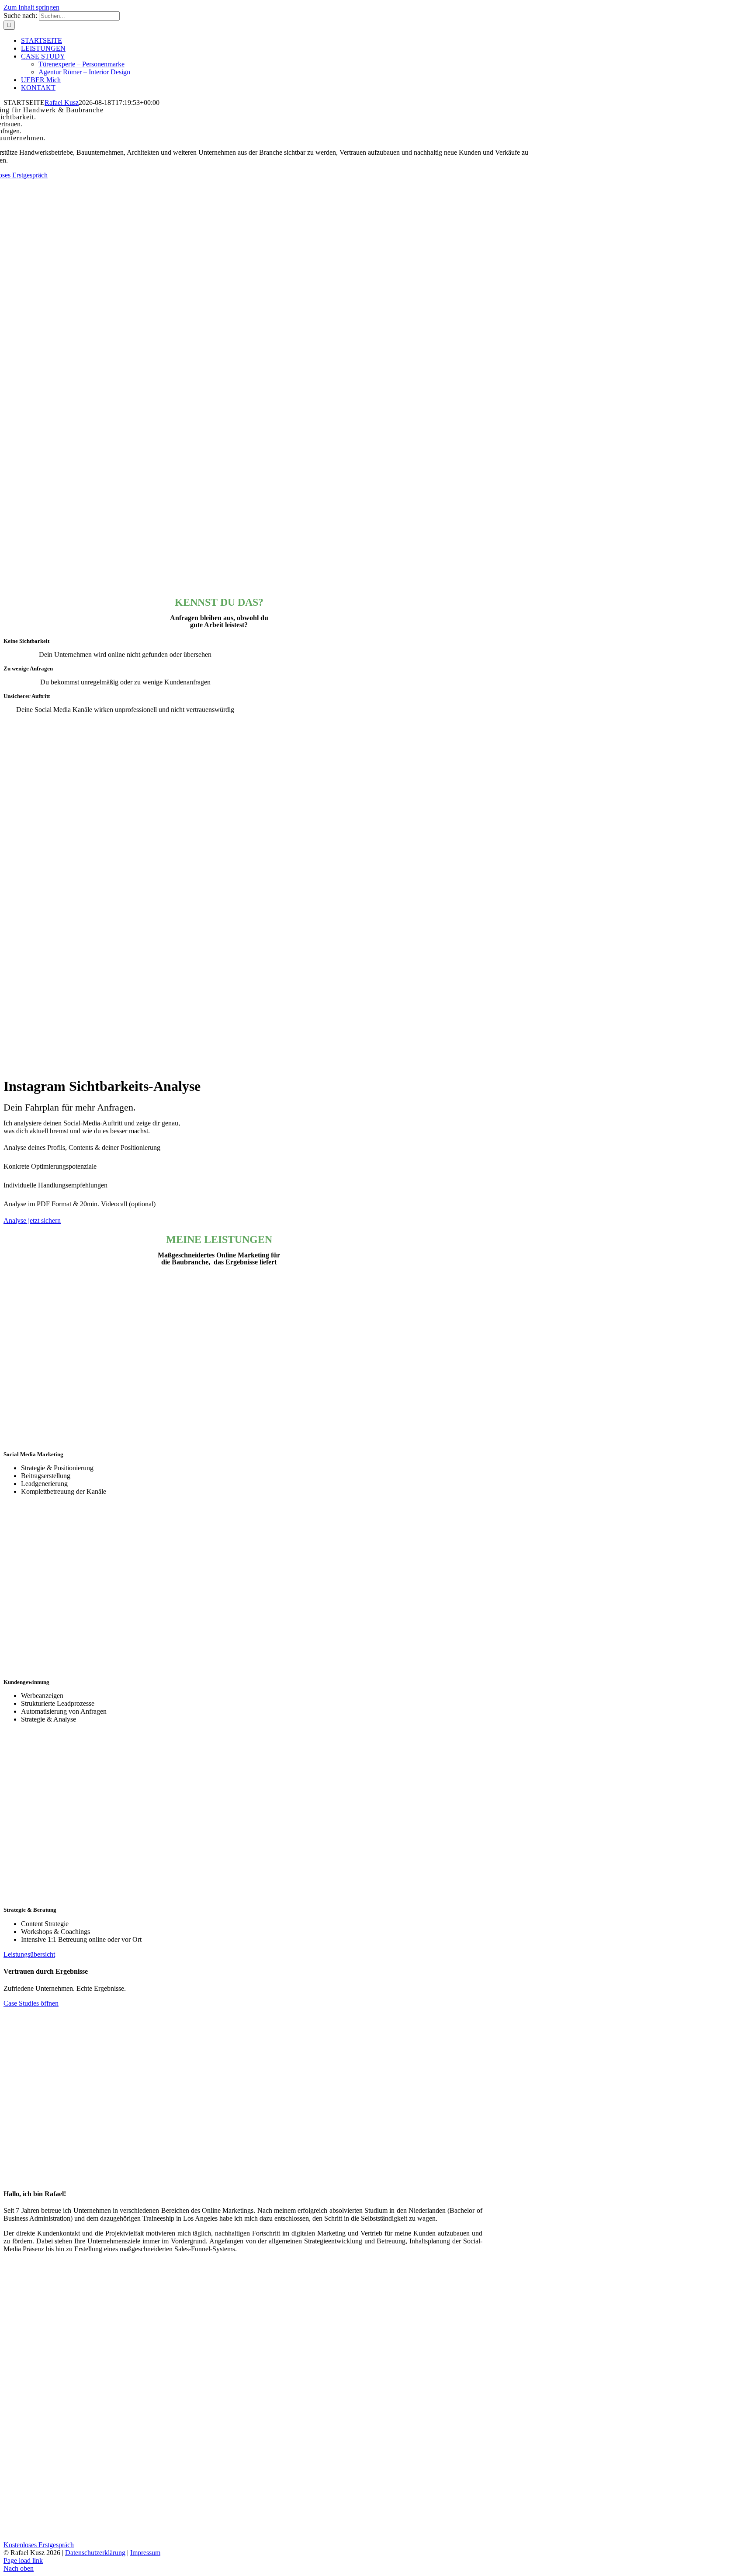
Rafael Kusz (62, 102)
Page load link (23, 2560)
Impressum (145, 2553)
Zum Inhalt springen (31, 7)
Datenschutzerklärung (95, 2553)
